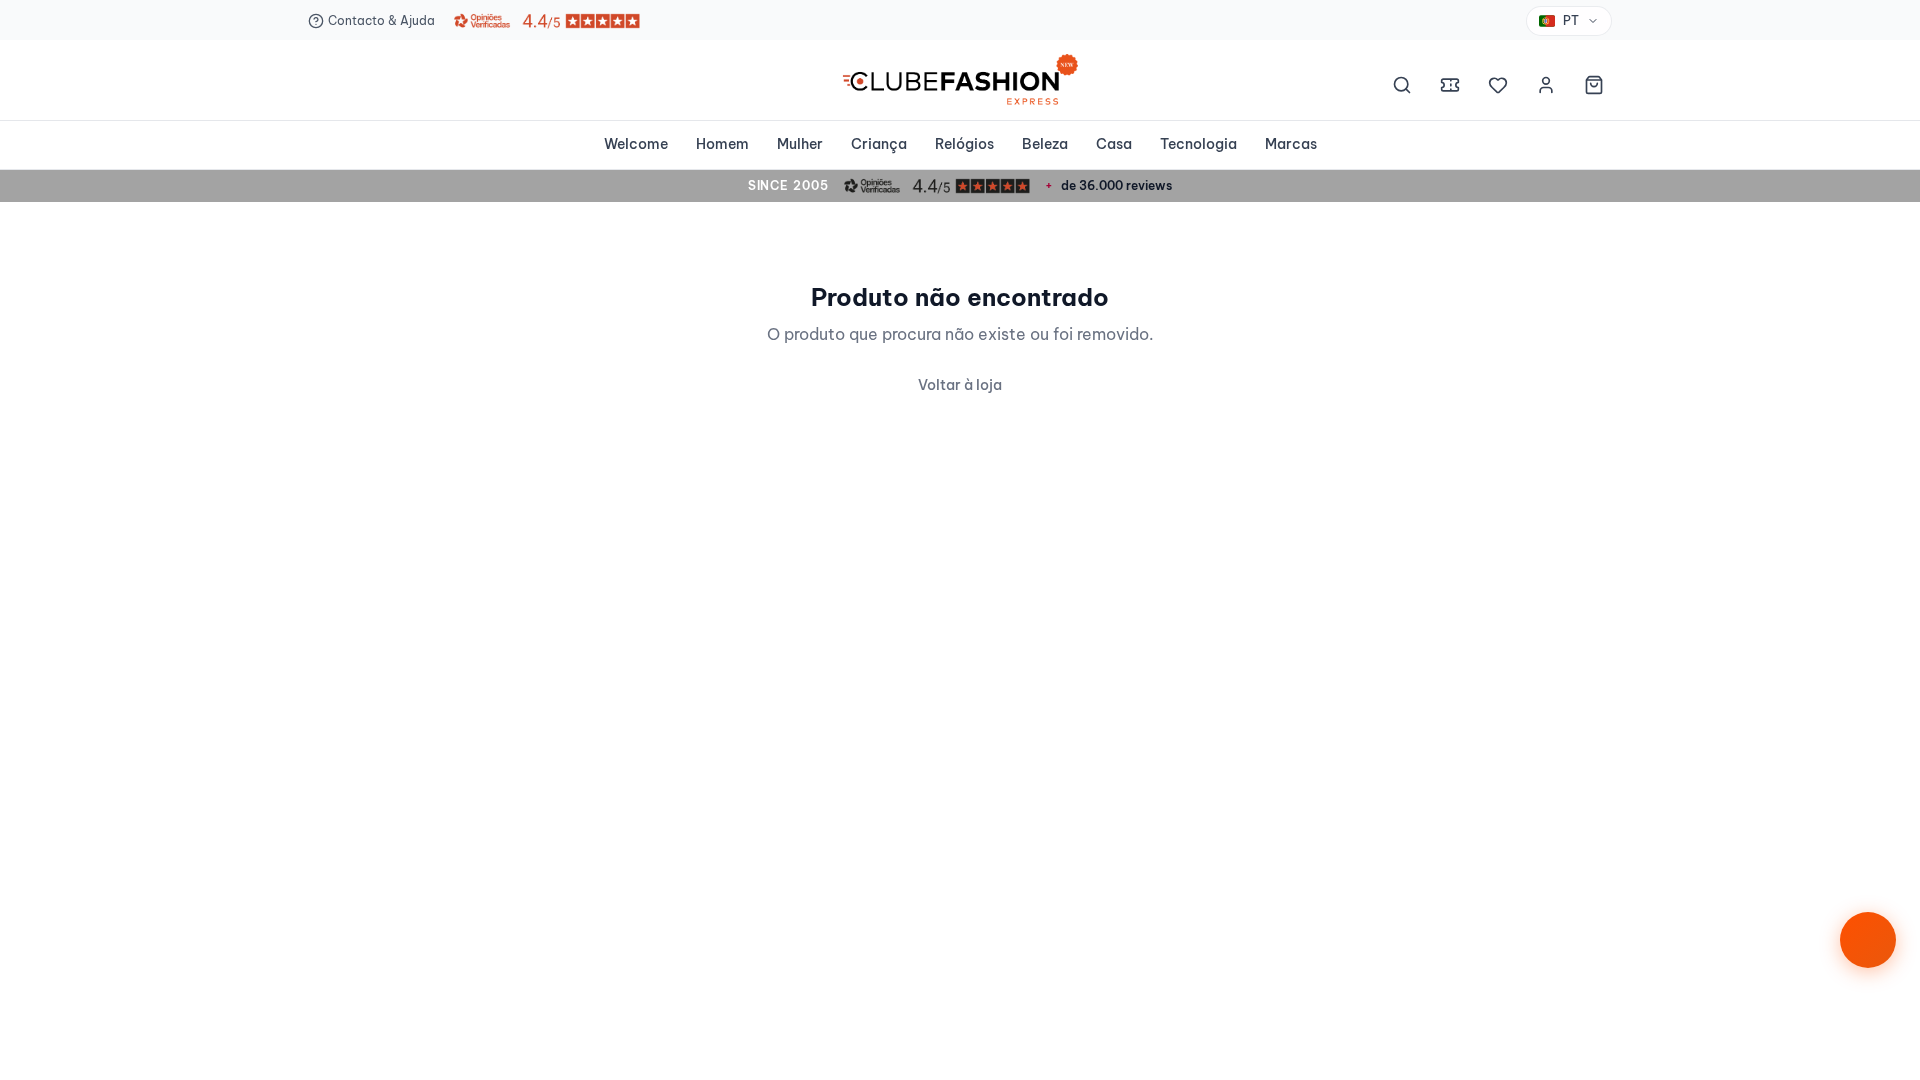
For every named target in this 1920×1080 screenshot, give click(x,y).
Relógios (964, 144)
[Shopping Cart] (1594, 88)
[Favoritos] (1498, 88)
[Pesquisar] (1402, 88)
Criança (879, 144)
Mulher (800, 144)
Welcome (636, 144)
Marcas (1291, 144)
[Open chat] (1868, 940)
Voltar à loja (960, 385)
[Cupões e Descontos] (1450, 88)
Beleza (1045, 144)
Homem (722, 144)
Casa (1114, 144)
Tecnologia (1198, 144)
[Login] (1546, 88)
